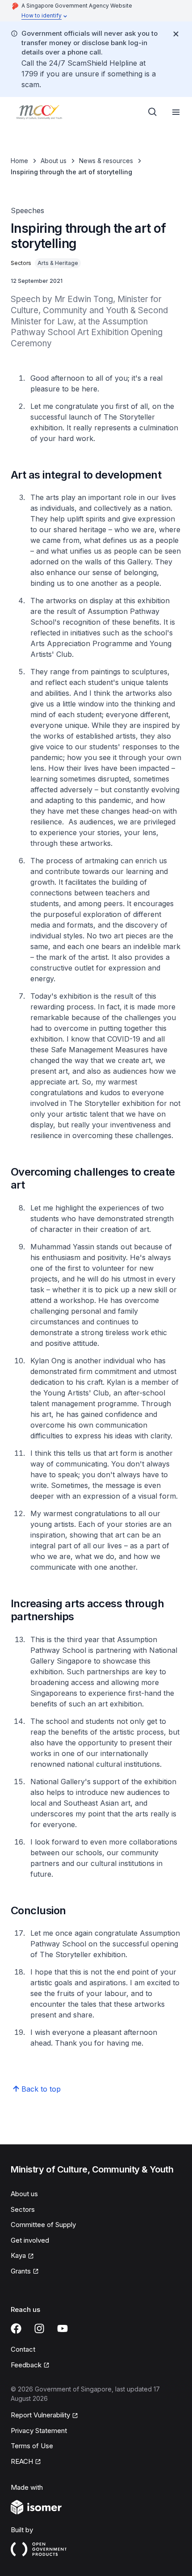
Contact (23, 2349)
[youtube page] (63, 2328)
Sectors (23, 2209)
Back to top (41, 2089)
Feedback (26, 2365)
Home (19, 161)
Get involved (30, 2240)
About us (54, 161)
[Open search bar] (153, 112)
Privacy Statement (39, 2431)
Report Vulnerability (40, 2415)
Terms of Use (32, 2446)
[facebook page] (16, 2328)
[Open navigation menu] (176, 112)
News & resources (106, 161)
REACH (22, 2461)
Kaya (18, 2255)
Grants (21, 2271)
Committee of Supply (43, 2225)
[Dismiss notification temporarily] (176, 34)
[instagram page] (39, 2328)
